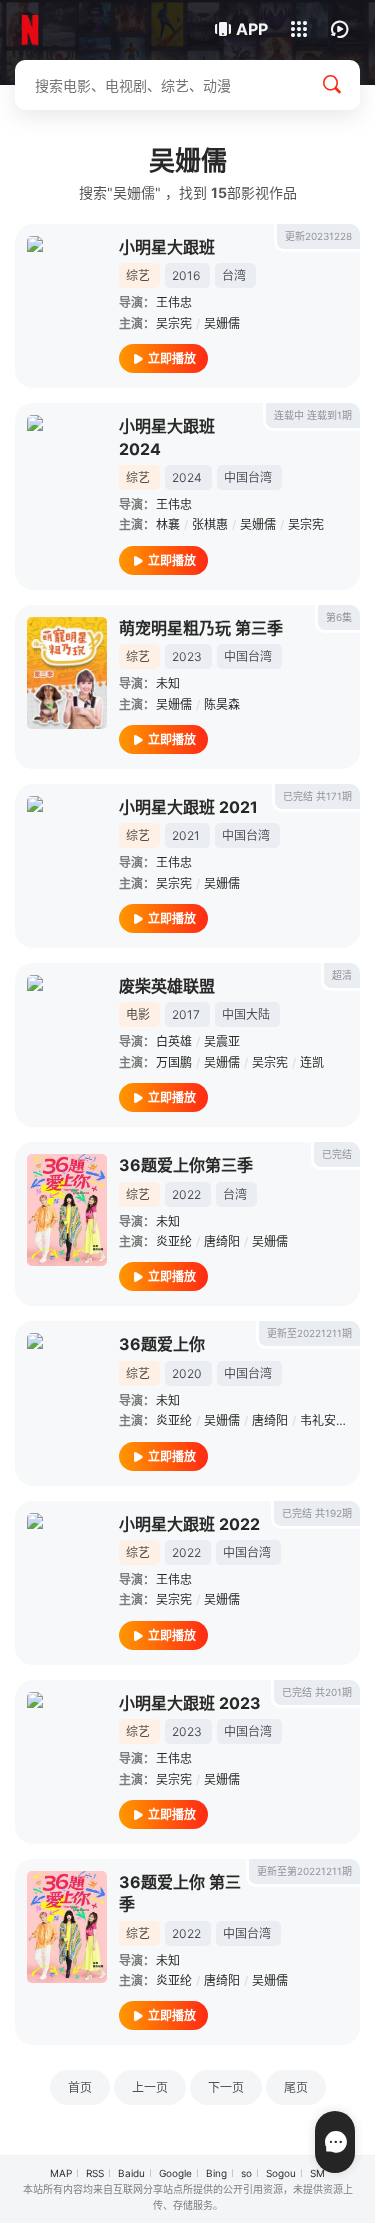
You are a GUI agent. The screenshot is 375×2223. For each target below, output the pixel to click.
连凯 (312, 1062)
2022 (186, 1194)
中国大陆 (246, 1014)
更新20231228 (318, 236)
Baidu (131, 2173)
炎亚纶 (174, 1241)
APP (252, 29)
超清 (342, 975)
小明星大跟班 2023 (190, 1703)
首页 (80, 2087)
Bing (216, 2173)
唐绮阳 (222, 1241)
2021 (186, 835)
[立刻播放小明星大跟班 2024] (67, 471)
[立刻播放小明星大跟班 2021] (67, 852)
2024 (187, 477)
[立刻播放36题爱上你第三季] (67, 1210)
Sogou (281, 2173)
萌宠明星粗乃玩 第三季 (201, 628)
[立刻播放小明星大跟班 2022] (67, 1569)
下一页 (226, 2087)
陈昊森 (222, 704)
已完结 (337, 1154)
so (246, 2173)
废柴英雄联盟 (167, 986)
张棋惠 (210, 524)
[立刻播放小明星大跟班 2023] (67, 1748)
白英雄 (174, 1041)
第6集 (339, 617)
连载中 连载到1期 (313, 415)
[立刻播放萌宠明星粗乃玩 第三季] (67, 673)
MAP (61, 2173)
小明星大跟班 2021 (188, 807)
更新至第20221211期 (304, 1871)
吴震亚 (222, 1041)
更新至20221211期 (309, 1333)
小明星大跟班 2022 (189, 1524)
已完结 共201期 (317, 1692)
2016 (186, 275)
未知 (168, 683)
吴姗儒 (222, 323)
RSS (95, 2173)
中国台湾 (248, 477)
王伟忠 (174, 302)
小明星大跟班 (167, 247)
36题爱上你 (162, 1344)
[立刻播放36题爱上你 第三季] (67, 1927)
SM (317, 2173)
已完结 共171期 (317, 796)
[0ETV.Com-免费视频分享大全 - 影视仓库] (82, 30)
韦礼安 (318, 1420)
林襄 (168, 524)
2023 (187, 656)
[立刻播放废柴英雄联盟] (67, 1031)
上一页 (150, 2087)
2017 (186, 1014)
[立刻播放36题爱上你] (67, 1389)
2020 (187, 1373)
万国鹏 (174, 1062)
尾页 (296, 2087)
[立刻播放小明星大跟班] (67, 292)
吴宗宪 (174, 323)
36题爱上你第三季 (186, 1165)
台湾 (234, 275)
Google (175, 2173)
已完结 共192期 (317, 1513)
